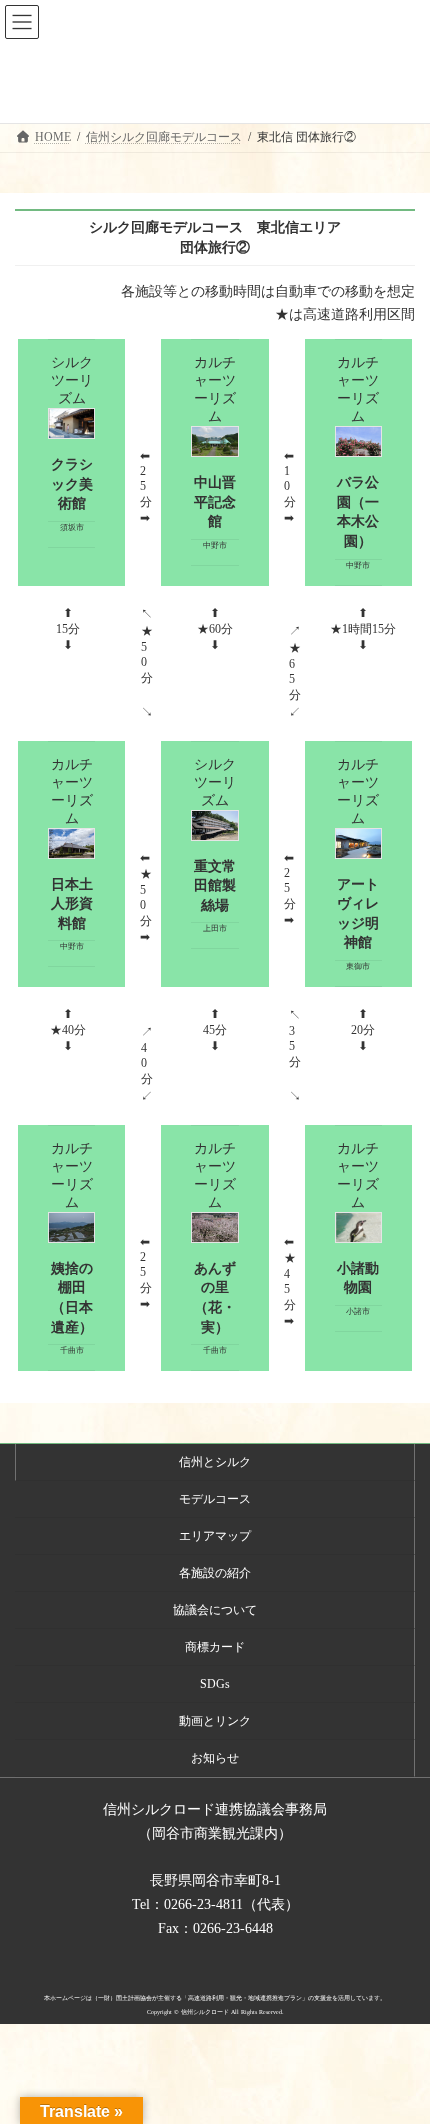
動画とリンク (215, 1721)
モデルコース (215, 1499)
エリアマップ (215, 1536)
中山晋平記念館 (215, 502)
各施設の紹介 (215, 1573)
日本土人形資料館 (72, 904)
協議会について (215, 1610)
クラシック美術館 (72, 484)
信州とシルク (215, 1462)
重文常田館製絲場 (215, 886)
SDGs (215, 1684)
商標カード (215, 1647)
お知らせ (215, 1758)
